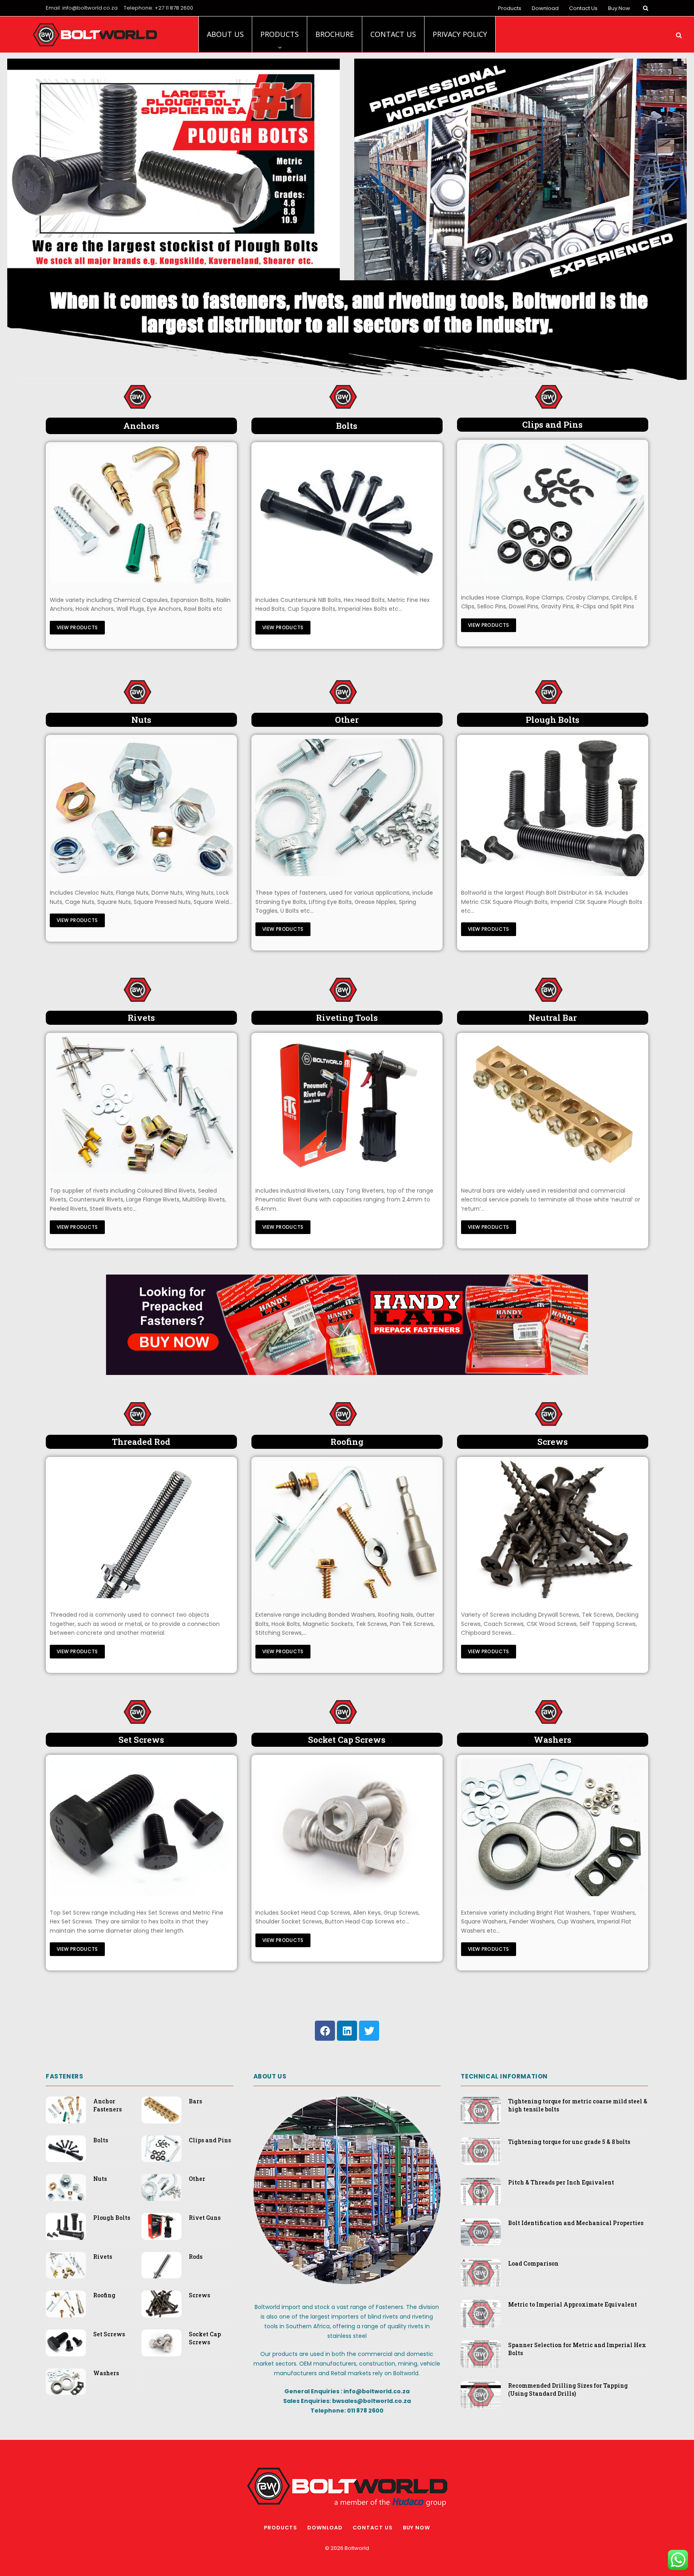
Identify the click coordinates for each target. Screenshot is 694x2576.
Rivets (103, 2257)
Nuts (100, 2179)
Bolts (101, 2140)
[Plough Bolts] (553, 808)
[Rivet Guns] (347, 1105)
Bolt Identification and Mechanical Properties (576, 2223)
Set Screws (109, 2334)
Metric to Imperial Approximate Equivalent (573, 2304)
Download (545, 8)
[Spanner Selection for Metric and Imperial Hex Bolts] (481, 2354)
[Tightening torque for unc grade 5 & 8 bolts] (481, 2151)
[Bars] (553, 1105)
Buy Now (619, 8)
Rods (196, 2257)
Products (510, 8)
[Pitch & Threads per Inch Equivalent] (481, 2192)
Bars (195, 2101)
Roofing (104, 2295)
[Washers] (553, 1827)
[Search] (645, 8)
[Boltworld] (95, 35)
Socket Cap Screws (205, 2338)
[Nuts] (141, 808)
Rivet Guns (205, 2218)
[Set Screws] (141, 1827)
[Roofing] (347, 1530)
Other (197, 2179)
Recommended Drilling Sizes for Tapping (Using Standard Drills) (568, 2389)
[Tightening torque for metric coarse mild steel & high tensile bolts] (481, 2110)
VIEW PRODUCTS (77, 627)
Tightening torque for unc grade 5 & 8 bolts (569, 2142)
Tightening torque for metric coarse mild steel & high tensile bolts (578, 2105)
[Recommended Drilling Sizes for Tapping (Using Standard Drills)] (481, 2395)
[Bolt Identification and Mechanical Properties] (481, 2232)
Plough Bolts (112, 2218)
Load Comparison (533, 2263)
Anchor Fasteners (107, 2105)
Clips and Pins (210, 2140)
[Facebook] (325, 2031)
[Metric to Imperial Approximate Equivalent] (481, 2314)
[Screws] (553, 1530)
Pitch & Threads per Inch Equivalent (561, 2182)
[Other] (347, 808)
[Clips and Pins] (553, 512)
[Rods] (141, 1530)
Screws (199, 2295)
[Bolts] (347, 515)
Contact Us (583, 8)
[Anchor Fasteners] (141, 515)
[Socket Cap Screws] (347, 1827)
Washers (106, 2373)
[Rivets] (141, 1105)
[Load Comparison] (481, 2273)
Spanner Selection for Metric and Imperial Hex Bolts (577, 2349)
